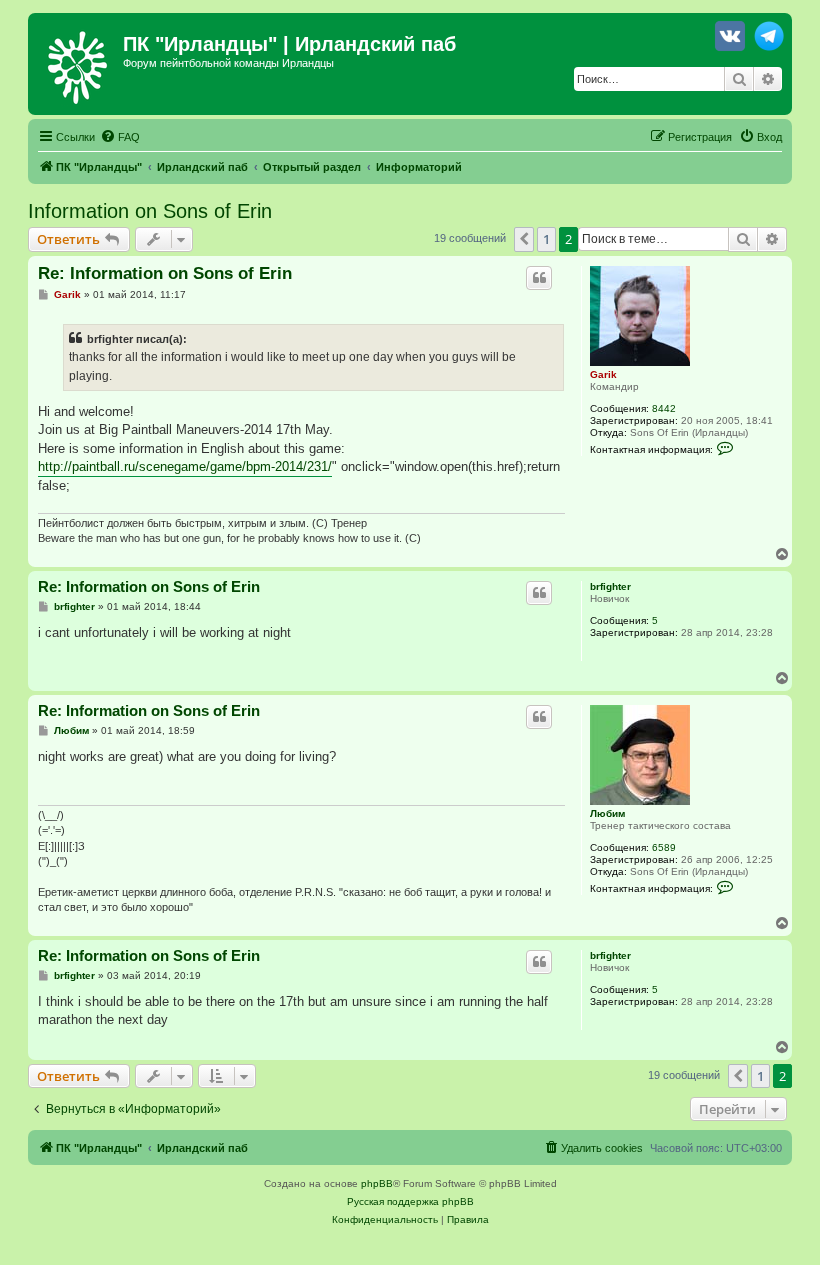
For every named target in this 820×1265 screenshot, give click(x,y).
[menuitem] (120, 137)
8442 (664, 408)
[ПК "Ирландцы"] (78, 64)
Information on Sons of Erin (150, 211)
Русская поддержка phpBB (410, 1201)
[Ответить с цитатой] (539, 278)
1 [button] (546, 239)
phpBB (377, 1183)
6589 (664, 847)
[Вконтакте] (730, 40)
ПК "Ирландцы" (200, 44)
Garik (603, 374)
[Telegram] (769, 40)
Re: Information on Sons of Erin (165, 273)
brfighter (610, 586)
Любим (607, 813)
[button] (524, 239)
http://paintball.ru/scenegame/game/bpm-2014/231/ (185, 466)
